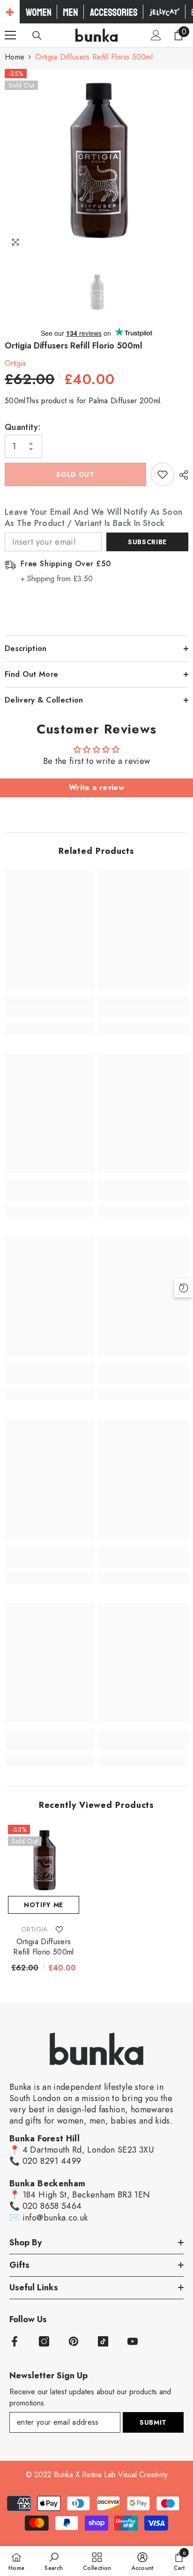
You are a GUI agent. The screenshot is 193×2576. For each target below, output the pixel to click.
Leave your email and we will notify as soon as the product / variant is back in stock (93, 518)
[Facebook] (15, 2341)
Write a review (96, 788)
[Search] (37, 36)
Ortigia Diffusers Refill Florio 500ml (43, 1947)
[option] (96, 161)
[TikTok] (103, 2341)
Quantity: (23, 427)
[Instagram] (44, 2341)
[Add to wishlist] (163, 474)
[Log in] (156, 35)
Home (15, 57)
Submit (153, 2422)
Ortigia (15, 363)
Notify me (44, 1905)
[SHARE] (181, 475)
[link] (49, 1013)
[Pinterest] (74, 2341)
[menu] (10, 35)
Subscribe (147, 542)
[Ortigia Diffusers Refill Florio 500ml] (44, 1860)
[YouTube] (133, 2341)
